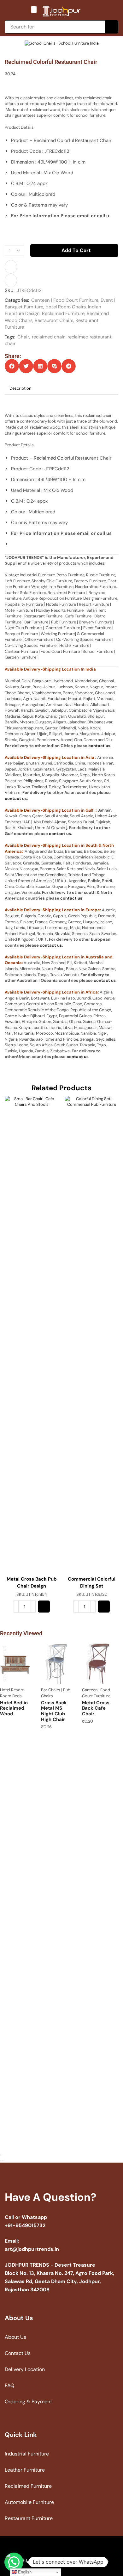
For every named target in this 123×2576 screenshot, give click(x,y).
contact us (99, 746)
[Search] (112, 27)
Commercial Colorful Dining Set (92, 1582)
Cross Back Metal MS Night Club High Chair (54, 1711)
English (24, 2572)
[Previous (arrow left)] (1, 2161)
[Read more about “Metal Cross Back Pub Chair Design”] (44, 1607)
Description (20, 388)
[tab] (20, 389)
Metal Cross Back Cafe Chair (96, 1708)
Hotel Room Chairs (66, 307)
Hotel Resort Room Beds (12, 1693)
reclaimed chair (48, 337)
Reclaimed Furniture (63, 313)
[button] (34, 9)
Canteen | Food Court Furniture (65, 300)
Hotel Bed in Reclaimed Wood (14, 1708)
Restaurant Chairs (54, 320)
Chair (23, 337)
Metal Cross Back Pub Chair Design (32, 1582)
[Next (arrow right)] (3, 2161)
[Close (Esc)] (1, 2155)
